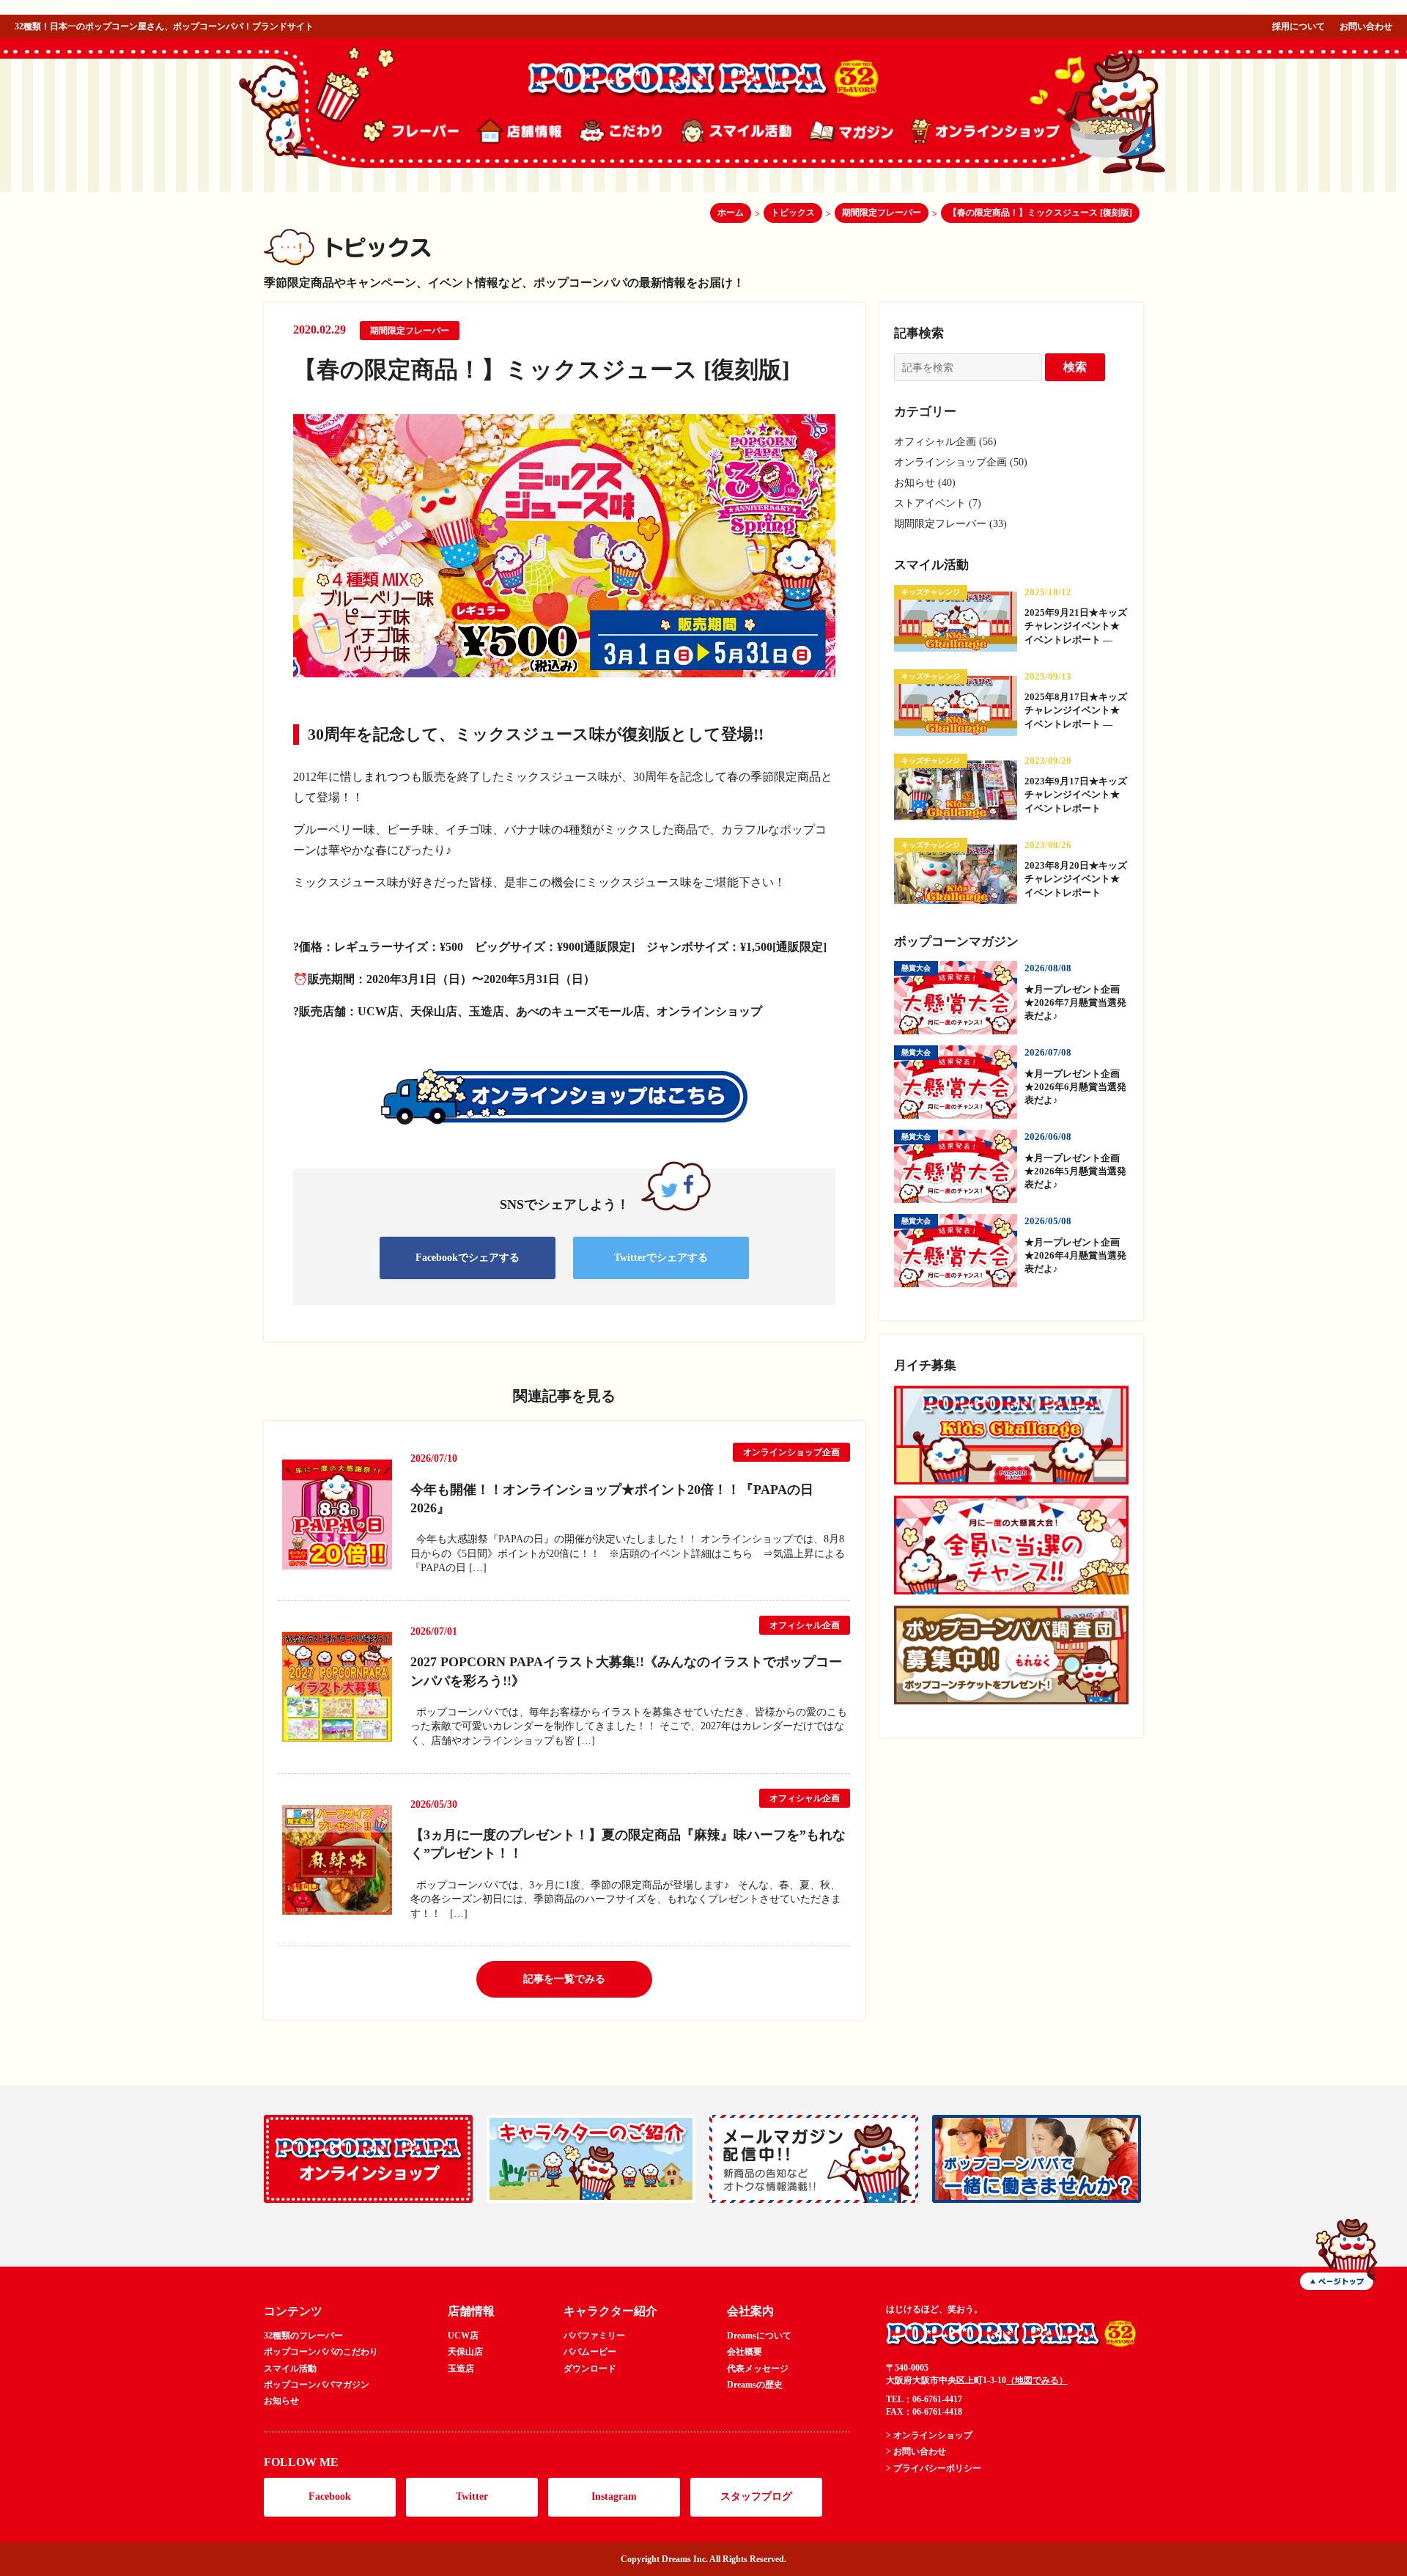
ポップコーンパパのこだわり (321, 2352)
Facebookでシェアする (468, 1258)
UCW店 (463, 2336)
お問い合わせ (1366, 26)
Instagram (614, 2496)
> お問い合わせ (916, 2451)
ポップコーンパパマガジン (317, 2385)
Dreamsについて (759, 2336)
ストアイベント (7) (938, 503)
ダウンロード (590, 2369)
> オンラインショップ (929, 2435)
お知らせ (281, 2401)
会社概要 (745, 2352)
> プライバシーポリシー (934, 2468)
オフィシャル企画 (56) (945, 442)
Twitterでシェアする (661, 1258)
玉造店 (461, 2369)
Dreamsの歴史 (755, 2385)
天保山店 (465, 2352)
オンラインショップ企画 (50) (961, 462)
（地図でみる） (1037, 2380)
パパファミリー (594, 2336)
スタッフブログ (756, 2496)
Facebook (330, 2496)
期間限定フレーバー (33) (950, 524)
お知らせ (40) (925, 483)
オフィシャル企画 (805, 1625)
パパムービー (590, 2352)
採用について (1299, 26)
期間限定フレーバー (410, 331)
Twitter (472, 2496)
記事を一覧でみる (564, 1979)
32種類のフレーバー (303, 2336)
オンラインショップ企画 (791, 1452)
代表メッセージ (758, 2369)
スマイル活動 (290, 2369)
